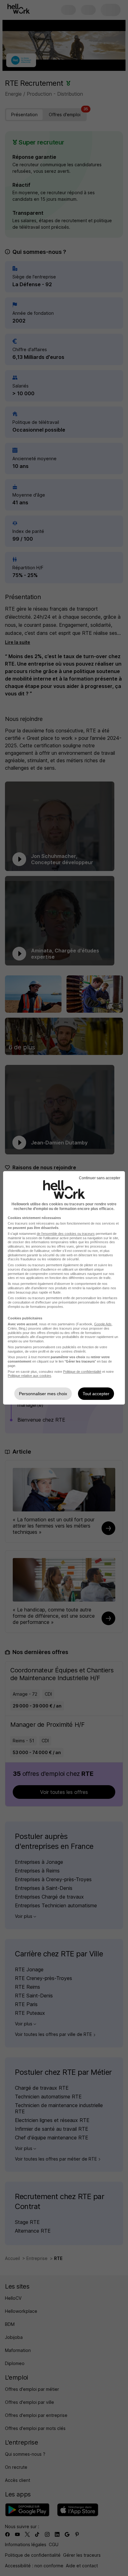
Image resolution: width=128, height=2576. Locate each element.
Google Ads (103, 1324)
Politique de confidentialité (82, 1372)
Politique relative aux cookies (30, 1376)
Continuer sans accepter (100, 1178)
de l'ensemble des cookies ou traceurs (66, 1234)
